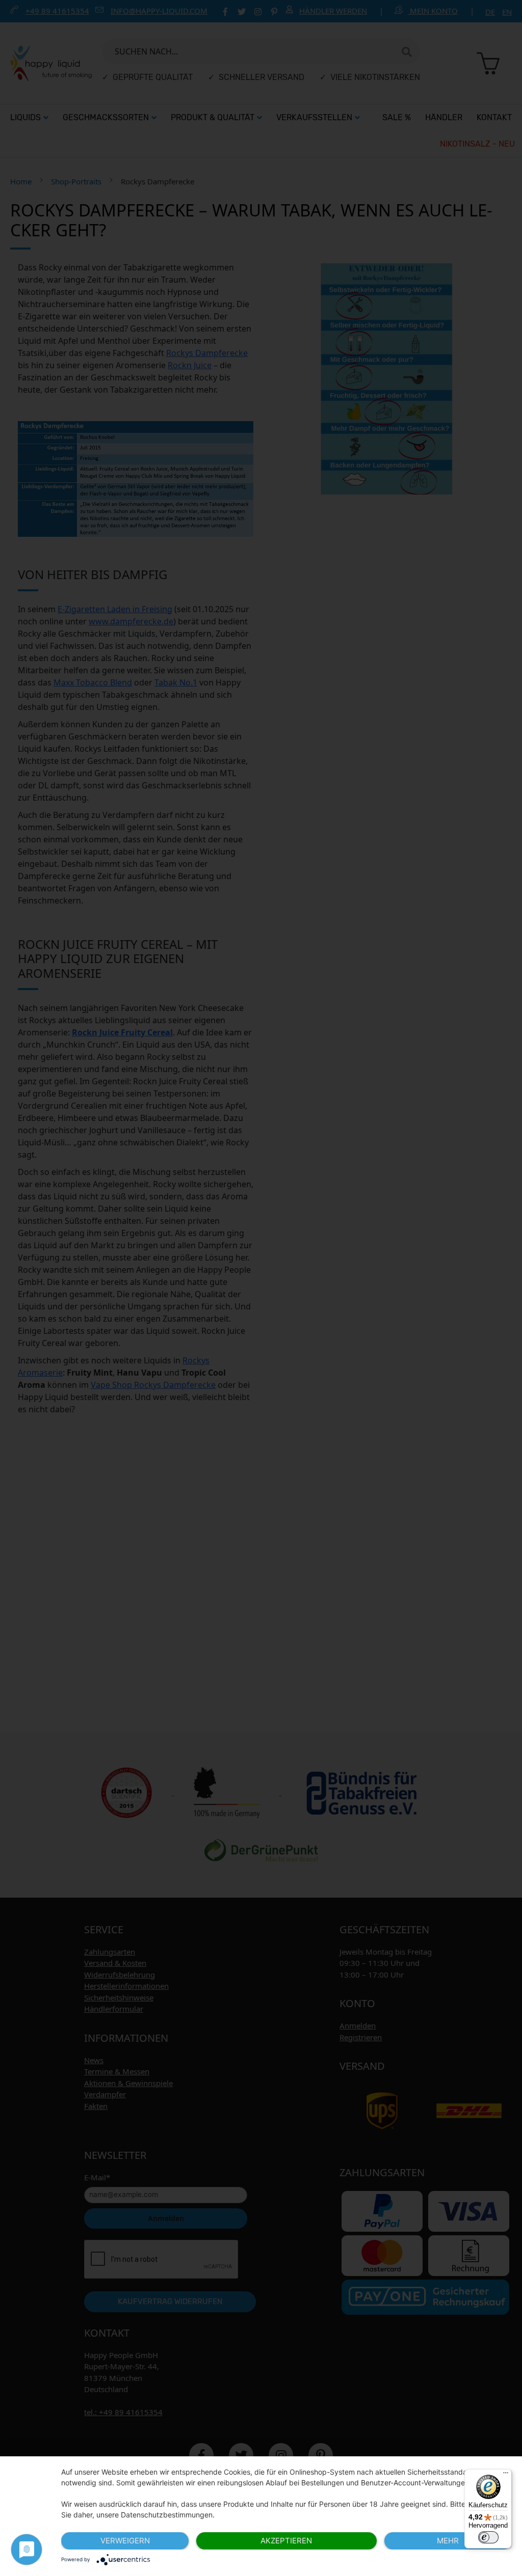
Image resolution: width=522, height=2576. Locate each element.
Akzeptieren (286, 2541)
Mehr (448, 2541)
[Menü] (506, 2475)
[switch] (488, 2537)
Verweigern (125, 2541)
